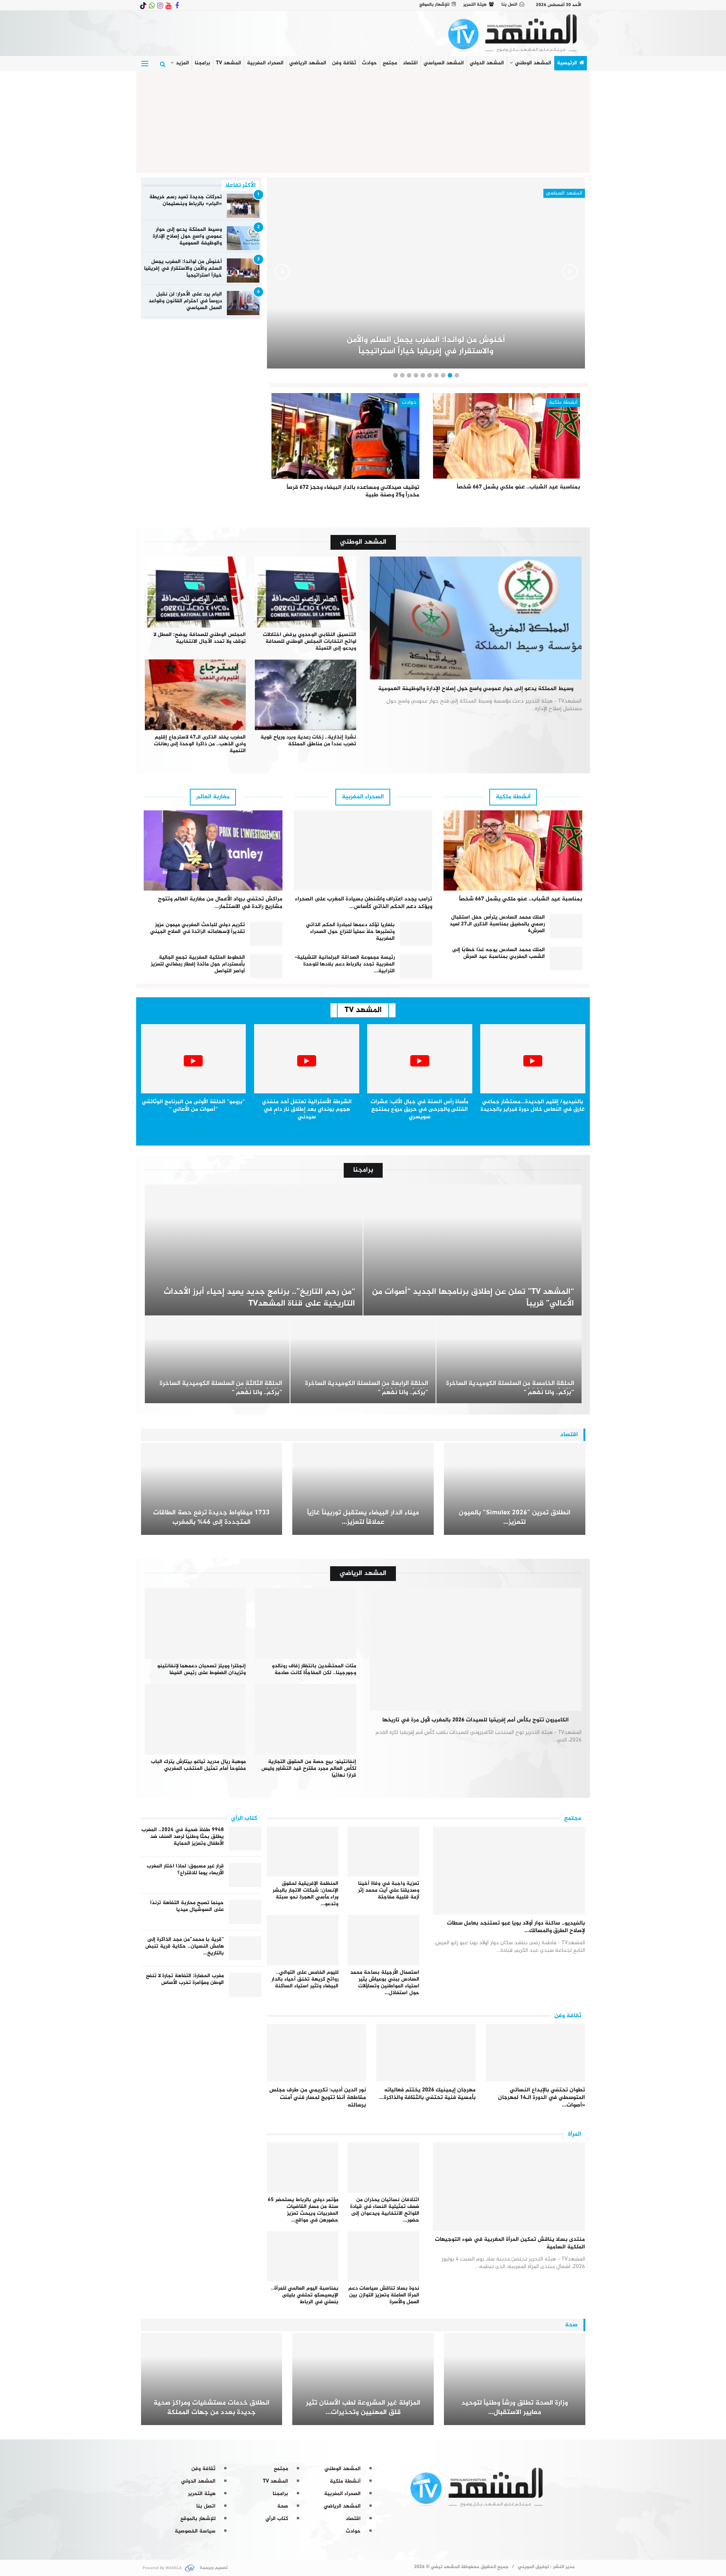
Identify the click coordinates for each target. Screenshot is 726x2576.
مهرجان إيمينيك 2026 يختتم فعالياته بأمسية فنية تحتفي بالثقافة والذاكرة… (427, 2094)
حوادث (369, 63)
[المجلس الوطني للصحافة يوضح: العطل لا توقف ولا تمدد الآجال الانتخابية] (195, 592)
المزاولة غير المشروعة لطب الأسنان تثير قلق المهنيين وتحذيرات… (363, 2408)
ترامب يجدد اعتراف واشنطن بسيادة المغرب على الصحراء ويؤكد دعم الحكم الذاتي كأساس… (364, 903)
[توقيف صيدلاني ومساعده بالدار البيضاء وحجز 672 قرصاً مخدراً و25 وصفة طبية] (345, 436)
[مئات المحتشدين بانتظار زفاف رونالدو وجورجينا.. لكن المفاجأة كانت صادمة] (306, 1623)
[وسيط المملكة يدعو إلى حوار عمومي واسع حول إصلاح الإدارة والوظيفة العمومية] (243, 238)
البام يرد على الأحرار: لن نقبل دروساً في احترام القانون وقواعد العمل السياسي (185, 301)
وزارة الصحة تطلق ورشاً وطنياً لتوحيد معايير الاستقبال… (515, 2408)
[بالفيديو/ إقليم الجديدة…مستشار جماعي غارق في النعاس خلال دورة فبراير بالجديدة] (533, 1059)
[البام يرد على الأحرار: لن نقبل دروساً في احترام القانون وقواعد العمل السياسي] (243, 303)
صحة (283, 2506)
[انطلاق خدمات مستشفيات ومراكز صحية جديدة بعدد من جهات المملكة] (212, 2379)
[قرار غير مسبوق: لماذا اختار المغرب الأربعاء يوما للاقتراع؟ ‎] (245, 1875)
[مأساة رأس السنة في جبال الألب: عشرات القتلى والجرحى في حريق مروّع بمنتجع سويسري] (420, 1059)
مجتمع (390, 63)
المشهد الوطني (533, 63)
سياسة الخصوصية (195, 2531)
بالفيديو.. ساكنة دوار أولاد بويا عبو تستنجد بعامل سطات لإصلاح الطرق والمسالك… (516, 1927)
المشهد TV (229, 63)
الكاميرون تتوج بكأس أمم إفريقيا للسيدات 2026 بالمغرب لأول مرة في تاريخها (475, 1720)
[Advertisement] (363, 120)
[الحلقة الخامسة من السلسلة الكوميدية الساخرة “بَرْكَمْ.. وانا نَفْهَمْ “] (509, 1360)
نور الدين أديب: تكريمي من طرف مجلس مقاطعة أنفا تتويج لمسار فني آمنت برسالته (318, 2098)
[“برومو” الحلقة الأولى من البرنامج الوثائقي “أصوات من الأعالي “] (194, 1059)
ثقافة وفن (344, 63)
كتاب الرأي (277, 2519)
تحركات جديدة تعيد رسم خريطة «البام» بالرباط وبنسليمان (186, 200)
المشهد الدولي (487, 63)
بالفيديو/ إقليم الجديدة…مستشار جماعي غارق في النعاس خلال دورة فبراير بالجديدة (533, 1106)
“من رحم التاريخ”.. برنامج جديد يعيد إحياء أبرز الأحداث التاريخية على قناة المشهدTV (259, 1298)
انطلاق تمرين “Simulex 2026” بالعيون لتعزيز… (515, 1518)
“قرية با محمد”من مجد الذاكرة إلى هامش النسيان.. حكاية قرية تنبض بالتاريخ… (185, 1946)
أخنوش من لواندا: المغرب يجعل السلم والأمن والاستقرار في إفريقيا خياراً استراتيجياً (183, 268)
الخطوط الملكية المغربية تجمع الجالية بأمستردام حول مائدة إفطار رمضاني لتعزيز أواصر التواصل (198, 964)
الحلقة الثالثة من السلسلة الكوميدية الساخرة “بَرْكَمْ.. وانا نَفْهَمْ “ (221, 1388)
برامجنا (202, 63)
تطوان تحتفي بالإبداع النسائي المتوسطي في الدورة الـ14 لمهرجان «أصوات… (541, 2098)
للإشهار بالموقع (434, 5)
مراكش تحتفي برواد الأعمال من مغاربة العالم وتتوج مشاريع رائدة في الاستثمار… (220, 903)
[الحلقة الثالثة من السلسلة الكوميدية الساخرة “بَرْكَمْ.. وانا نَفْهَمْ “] (217, 1360)
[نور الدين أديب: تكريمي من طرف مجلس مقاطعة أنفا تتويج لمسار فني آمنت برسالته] (317, 2053)
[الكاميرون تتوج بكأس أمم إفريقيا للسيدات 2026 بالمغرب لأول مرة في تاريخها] (476, 1649)
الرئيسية (567, 63)
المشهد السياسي (444, 63)
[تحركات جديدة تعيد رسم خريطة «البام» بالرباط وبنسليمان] (243, 206)
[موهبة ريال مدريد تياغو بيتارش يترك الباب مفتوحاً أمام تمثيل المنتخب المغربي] (195, 1719)
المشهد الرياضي (308, 63)
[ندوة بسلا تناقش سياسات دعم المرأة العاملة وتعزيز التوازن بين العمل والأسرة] (383, 2257)
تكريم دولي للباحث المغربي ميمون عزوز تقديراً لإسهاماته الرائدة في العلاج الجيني (198, 928)
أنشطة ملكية (563, 402)
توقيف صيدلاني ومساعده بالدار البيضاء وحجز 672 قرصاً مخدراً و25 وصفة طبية (353, 491)
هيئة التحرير (475, 5)
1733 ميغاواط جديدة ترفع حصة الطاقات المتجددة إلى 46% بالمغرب (211, 1518)
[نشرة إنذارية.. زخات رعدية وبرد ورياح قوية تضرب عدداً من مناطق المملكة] (306, 695)
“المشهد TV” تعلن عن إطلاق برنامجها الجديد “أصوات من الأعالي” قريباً (473, 1298)
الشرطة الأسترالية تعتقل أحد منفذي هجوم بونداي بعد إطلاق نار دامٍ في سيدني (307, 1109)
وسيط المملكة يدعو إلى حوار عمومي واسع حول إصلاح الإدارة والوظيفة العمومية (187, 236)
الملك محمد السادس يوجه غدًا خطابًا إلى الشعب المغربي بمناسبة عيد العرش (499, 953)
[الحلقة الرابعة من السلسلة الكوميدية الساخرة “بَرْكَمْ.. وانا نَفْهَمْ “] (363, 1360)
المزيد (182, 63)
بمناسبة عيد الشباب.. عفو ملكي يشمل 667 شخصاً (518, 487)
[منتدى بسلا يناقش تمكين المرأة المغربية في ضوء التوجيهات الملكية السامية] (509, 2187)
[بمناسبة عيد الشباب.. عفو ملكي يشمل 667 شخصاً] (507, 436)
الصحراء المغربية (265, 63)
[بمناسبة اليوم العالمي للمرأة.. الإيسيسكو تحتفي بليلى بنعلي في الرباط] (303, 2257)
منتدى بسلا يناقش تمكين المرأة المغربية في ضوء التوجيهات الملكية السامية (510, 2243)
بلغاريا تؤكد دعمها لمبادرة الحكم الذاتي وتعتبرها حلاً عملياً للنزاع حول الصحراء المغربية (350, 932)
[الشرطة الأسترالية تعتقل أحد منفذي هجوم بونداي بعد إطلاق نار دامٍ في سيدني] (307, 1059)
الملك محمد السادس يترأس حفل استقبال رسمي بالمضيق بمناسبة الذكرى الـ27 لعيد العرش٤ (497, 924)
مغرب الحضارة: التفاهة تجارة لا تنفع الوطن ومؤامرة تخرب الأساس (185, 1979)
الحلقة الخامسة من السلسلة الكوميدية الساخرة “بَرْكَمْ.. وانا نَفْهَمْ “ (510, 1388)
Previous (570, 272)
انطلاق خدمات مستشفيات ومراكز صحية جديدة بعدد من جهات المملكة (212, 2408)
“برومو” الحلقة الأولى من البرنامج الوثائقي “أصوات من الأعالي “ (193, 1106)
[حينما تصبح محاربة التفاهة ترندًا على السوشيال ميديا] (245, 1912)
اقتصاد (410, 63)
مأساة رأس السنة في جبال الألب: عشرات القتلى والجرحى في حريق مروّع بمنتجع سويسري (420, 1109)
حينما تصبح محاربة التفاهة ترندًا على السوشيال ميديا (187, 1906)
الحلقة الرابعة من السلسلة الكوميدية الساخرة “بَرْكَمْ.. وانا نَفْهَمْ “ (367, 1388)
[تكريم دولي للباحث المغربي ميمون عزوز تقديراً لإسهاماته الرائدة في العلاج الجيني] (266, 934)
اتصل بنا (509, 5)
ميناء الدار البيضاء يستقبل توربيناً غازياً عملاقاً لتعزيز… (363, 1518)
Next (282, 272)
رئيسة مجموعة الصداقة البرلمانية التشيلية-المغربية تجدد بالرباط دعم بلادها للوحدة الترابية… (345, 964)
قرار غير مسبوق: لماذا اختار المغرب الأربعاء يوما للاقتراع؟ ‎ (185, 1869)
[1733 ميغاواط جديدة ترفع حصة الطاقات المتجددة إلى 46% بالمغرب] (212, 1489)
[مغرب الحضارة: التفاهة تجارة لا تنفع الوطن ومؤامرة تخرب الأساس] (245, 1985)
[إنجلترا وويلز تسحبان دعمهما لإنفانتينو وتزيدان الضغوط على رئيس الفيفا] (195, 1623)
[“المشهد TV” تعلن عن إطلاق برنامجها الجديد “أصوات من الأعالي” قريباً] (472, 1250)
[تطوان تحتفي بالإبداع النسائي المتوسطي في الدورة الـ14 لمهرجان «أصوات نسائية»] (536, 2053)
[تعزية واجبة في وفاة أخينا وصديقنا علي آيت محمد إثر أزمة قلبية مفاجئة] (383, 1852)
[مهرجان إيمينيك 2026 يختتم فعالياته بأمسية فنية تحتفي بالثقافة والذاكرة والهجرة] (426, 2053)
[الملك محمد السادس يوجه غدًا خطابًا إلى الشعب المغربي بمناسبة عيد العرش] (566, 959)
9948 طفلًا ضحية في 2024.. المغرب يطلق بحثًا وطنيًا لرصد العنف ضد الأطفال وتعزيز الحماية (183, 1837)
